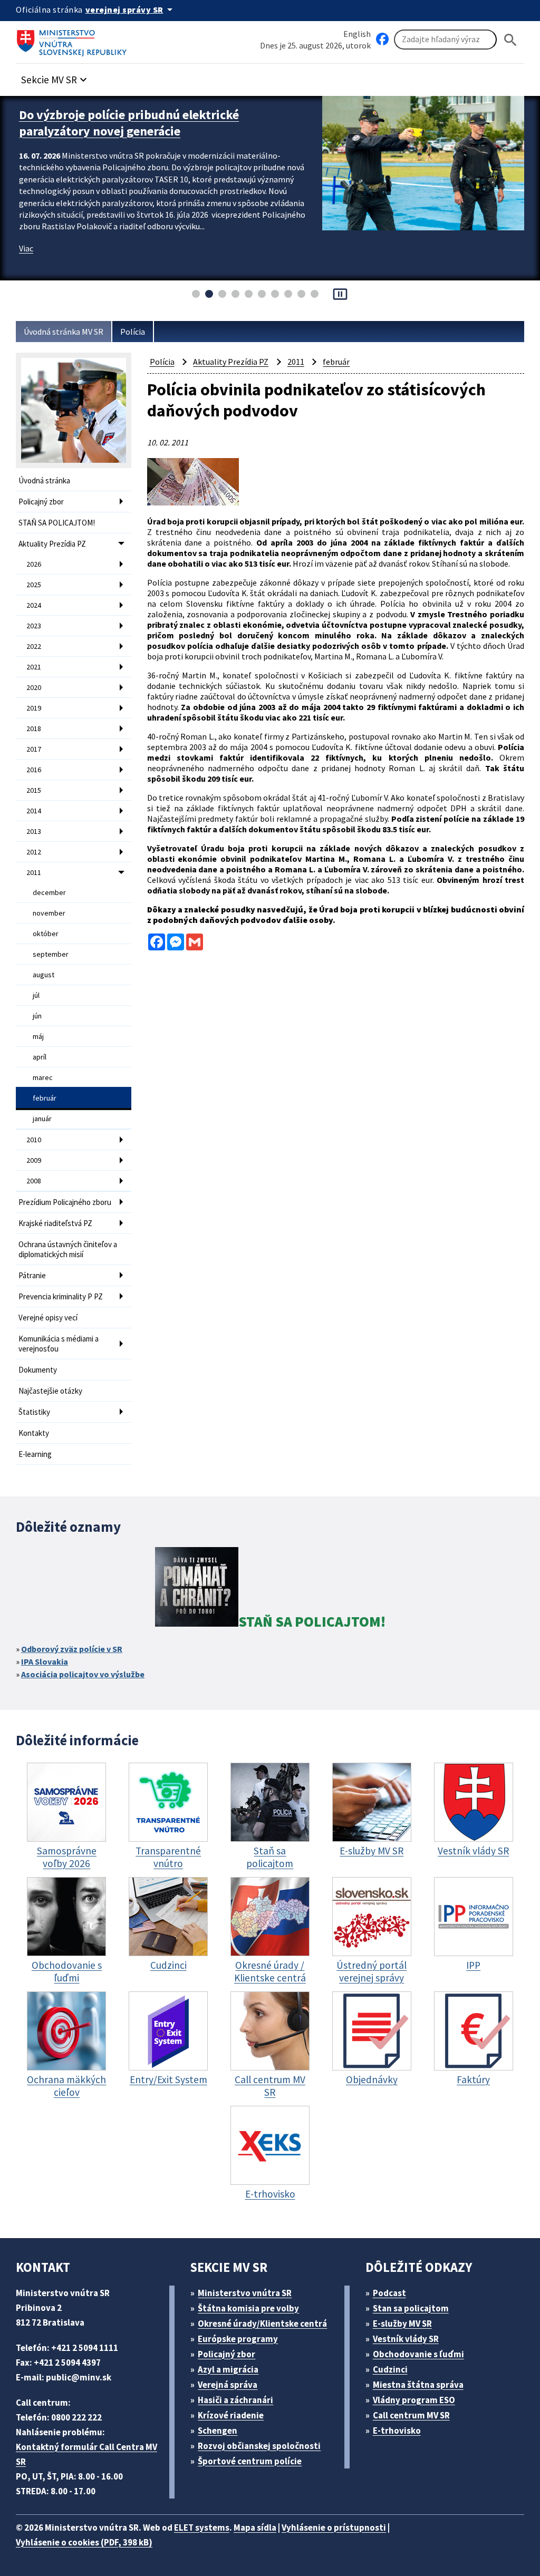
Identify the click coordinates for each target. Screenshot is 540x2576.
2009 (34, 1160)
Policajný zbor (41, 502)
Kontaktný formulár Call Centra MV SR (86, 2454)
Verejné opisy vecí (48, 1318)
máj (38, 1036)
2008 (34, 1181)
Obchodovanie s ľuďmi (418, 2354)
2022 (34, 646)
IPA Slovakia (45, 1661)
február (45, 1098)
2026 (34, 564)
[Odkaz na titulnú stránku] (74, 40)
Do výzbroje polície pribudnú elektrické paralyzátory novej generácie (129, 123)
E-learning (35, 1454)
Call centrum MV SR (411, 2415)
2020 (34, 687)
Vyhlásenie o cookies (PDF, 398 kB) (84, 2542)
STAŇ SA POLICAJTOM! (57, 523)
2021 (34, 667)
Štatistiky (34, 1412)
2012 (34, 852)
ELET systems (202, 2528)
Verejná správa (228, 2385)
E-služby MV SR (402, 2324)
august (44, 975)
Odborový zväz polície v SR (72, 1649)
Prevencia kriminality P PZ (61, 1296)
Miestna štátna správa (418, 2385)
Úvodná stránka (44, 480)
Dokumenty (38, 1370)
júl (36, 995)
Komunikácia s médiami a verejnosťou (59, 1344)
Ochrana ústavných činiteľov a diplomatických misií (68, 1249)
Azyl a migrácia (228, 2369)
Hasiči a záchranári (235, 2400)
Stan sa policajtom (411, 2308)
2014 (34, 811)
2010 (34, 1140)
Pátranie (32, 1275)
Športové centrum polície (250, 2461)
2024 (34, 605)
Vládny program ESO (414, 2400)
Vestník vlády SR (406, 2339)
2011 (34, 872)
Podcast (389, 2293)
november (49, 913)
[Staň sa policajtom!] (197, 1589)
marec (43, 1077)
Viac (26, 248)
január (42, 1119)
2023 (34, 626)
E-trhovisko (397, 2431)
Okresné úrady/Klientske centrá (262, 2324)
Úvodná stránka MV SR (64, 332)
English (357, 34)
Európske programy (238, 2339)
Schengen (218, 2431)
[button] (55, 77)
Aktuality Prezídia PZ (52, 544)
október (46, 934)
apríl (40, 1057)
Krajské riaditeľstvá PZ (55, 1223)
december (49, 892)
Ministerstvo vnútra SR (245, 2293)
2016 (34, 770)
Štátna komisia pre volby (248, 2308)
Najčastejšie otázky (50, 1391)
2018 (34, 728)
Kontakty (34, 1433)
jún (37, 1016)
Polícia (133, 332)
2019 (34, 708)
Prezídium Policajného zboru (65, 1202)
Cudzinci (390, 2369)
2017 (34, 749)
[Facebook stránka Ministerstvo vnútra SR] (382, 40)
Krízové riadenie (231, 2415)
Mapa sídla (255, 2528)
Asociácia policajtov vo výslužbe (83, 1674)
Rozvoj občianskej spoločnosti (259, 2446)
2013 (34, 831)
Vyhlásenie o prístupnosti (334, 2528)
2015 (34, 790)
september (51, 954)
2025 (34, 585)
